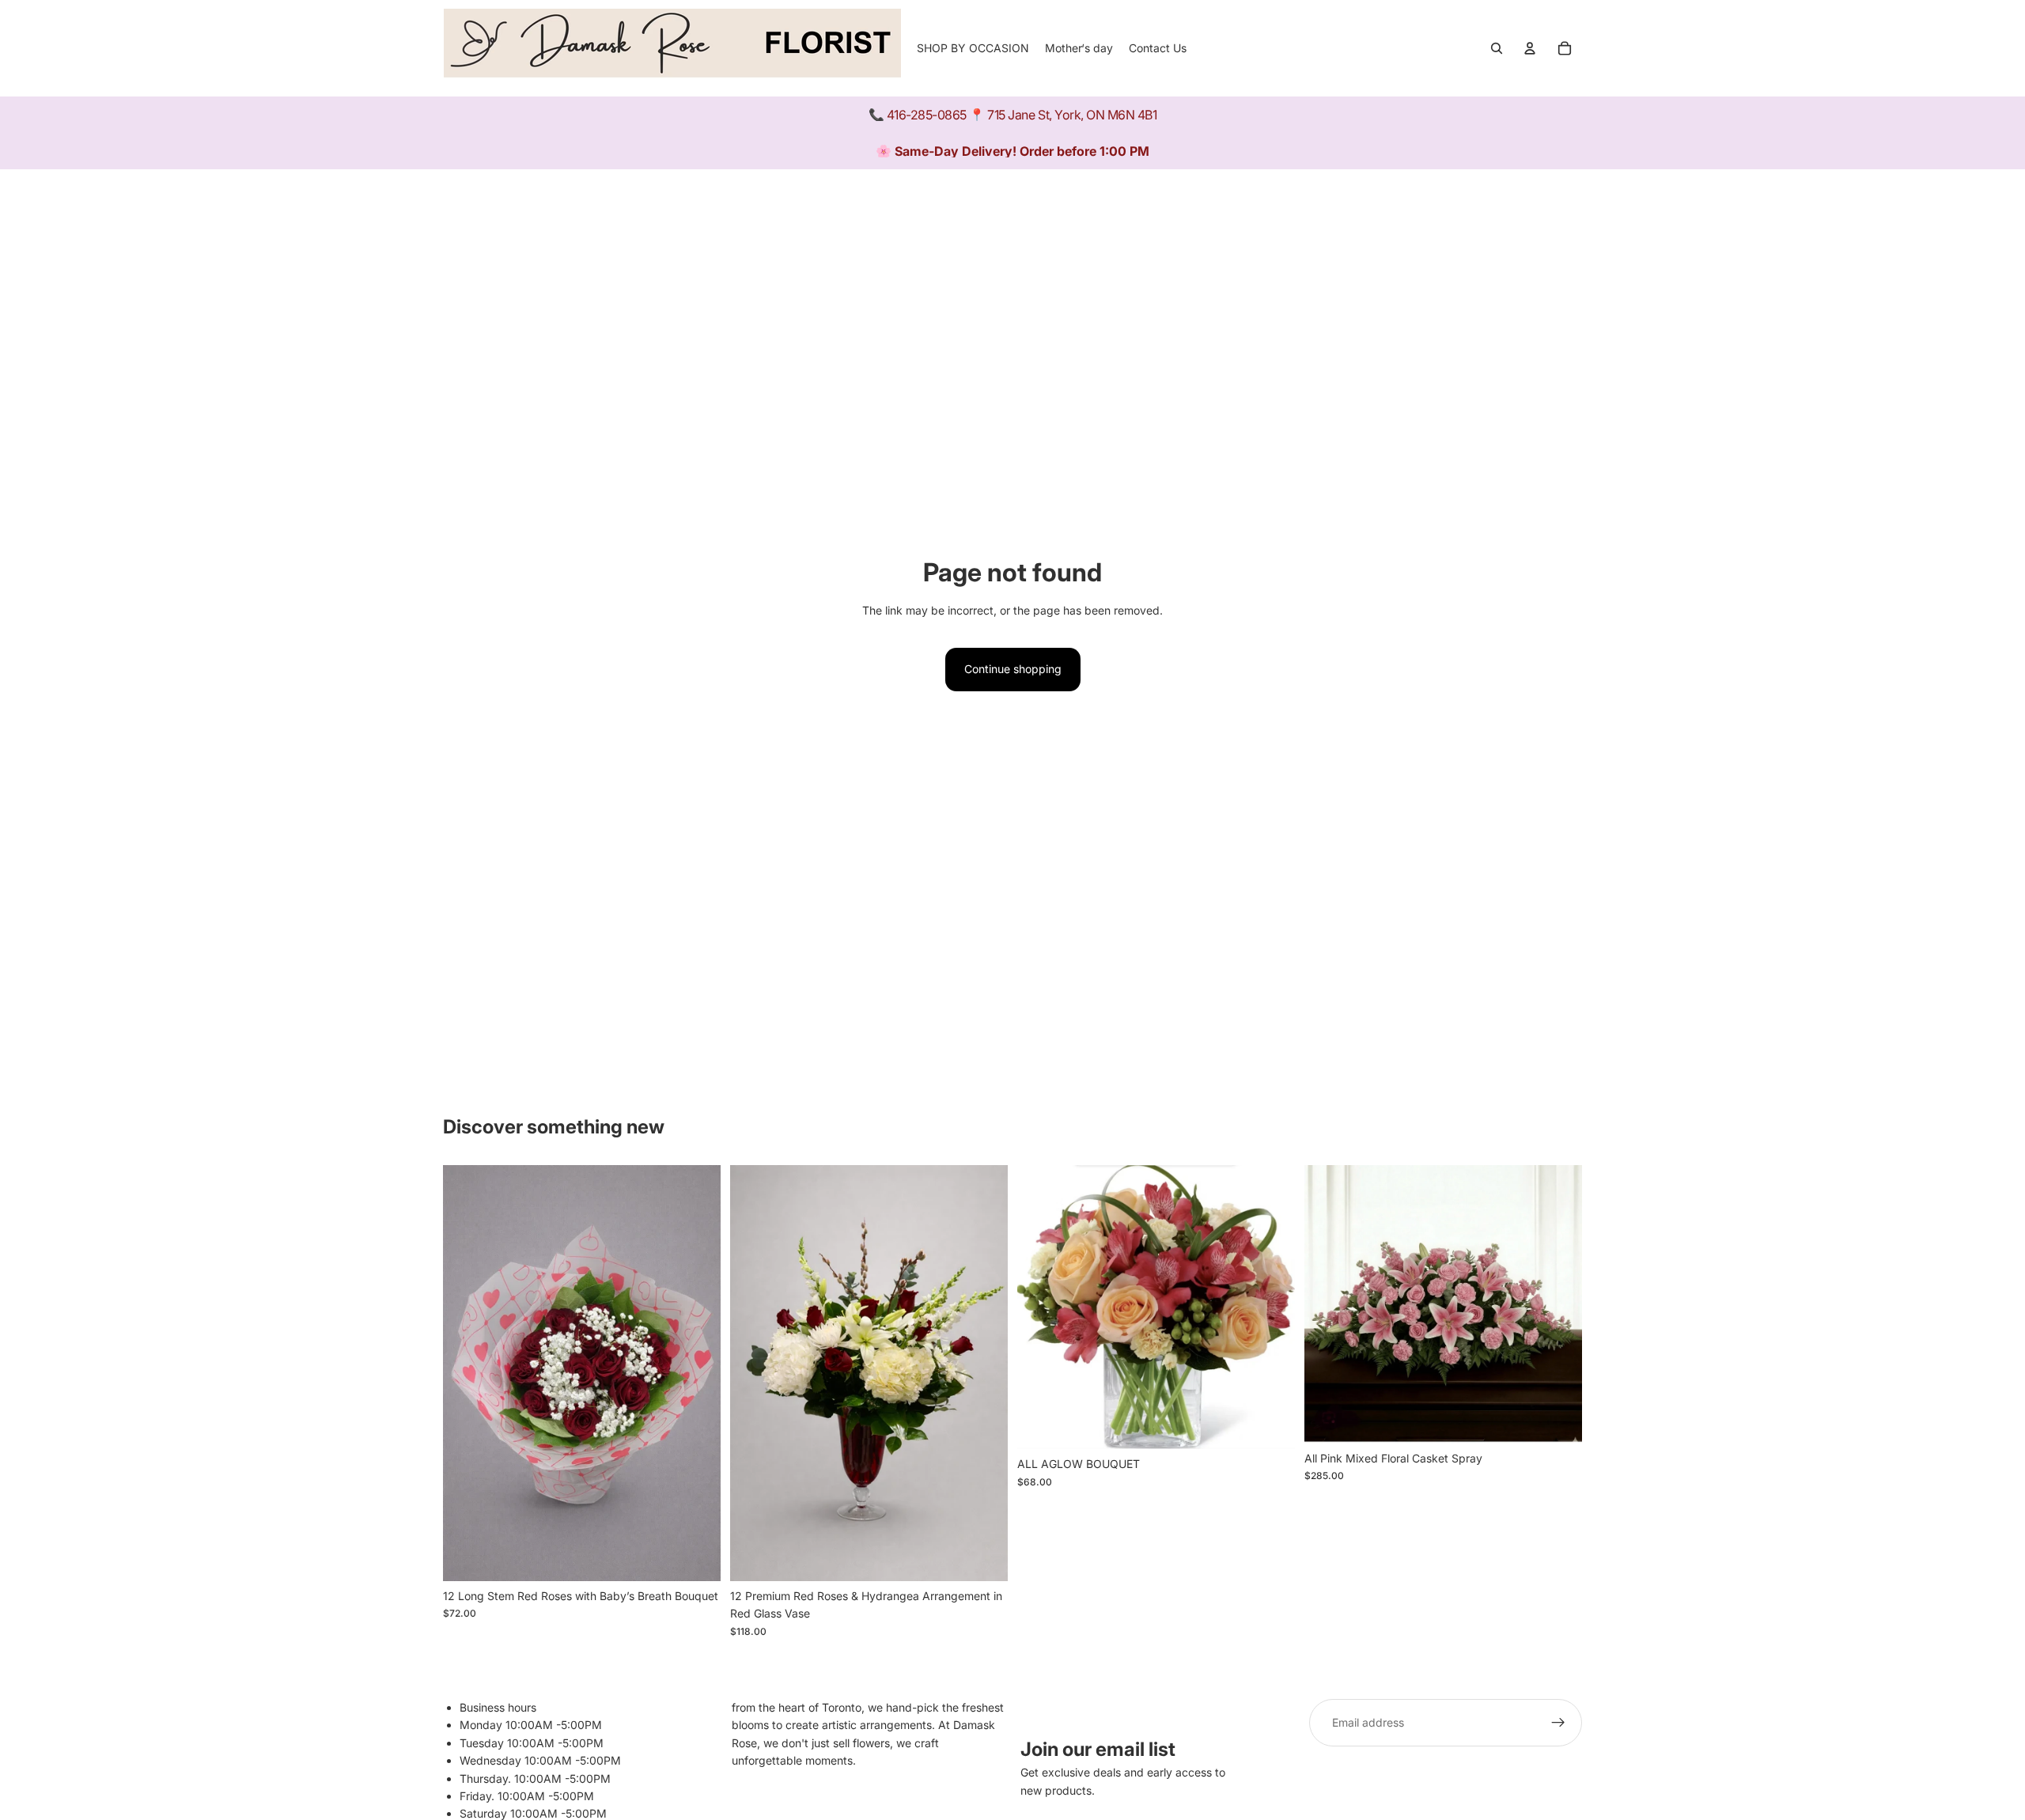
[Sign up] (1558, 1723)
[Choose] (983, 1557)
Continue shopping (1013, 669)
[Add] (696, 1557)
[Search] (1497, 48)
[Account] (1530, 48)
